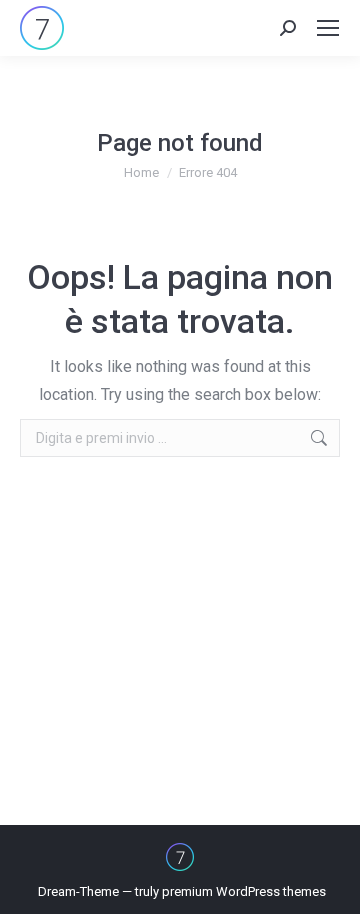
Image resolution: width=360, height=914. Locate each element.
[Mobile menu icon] (328, 28)
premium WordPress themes (244, 891)
